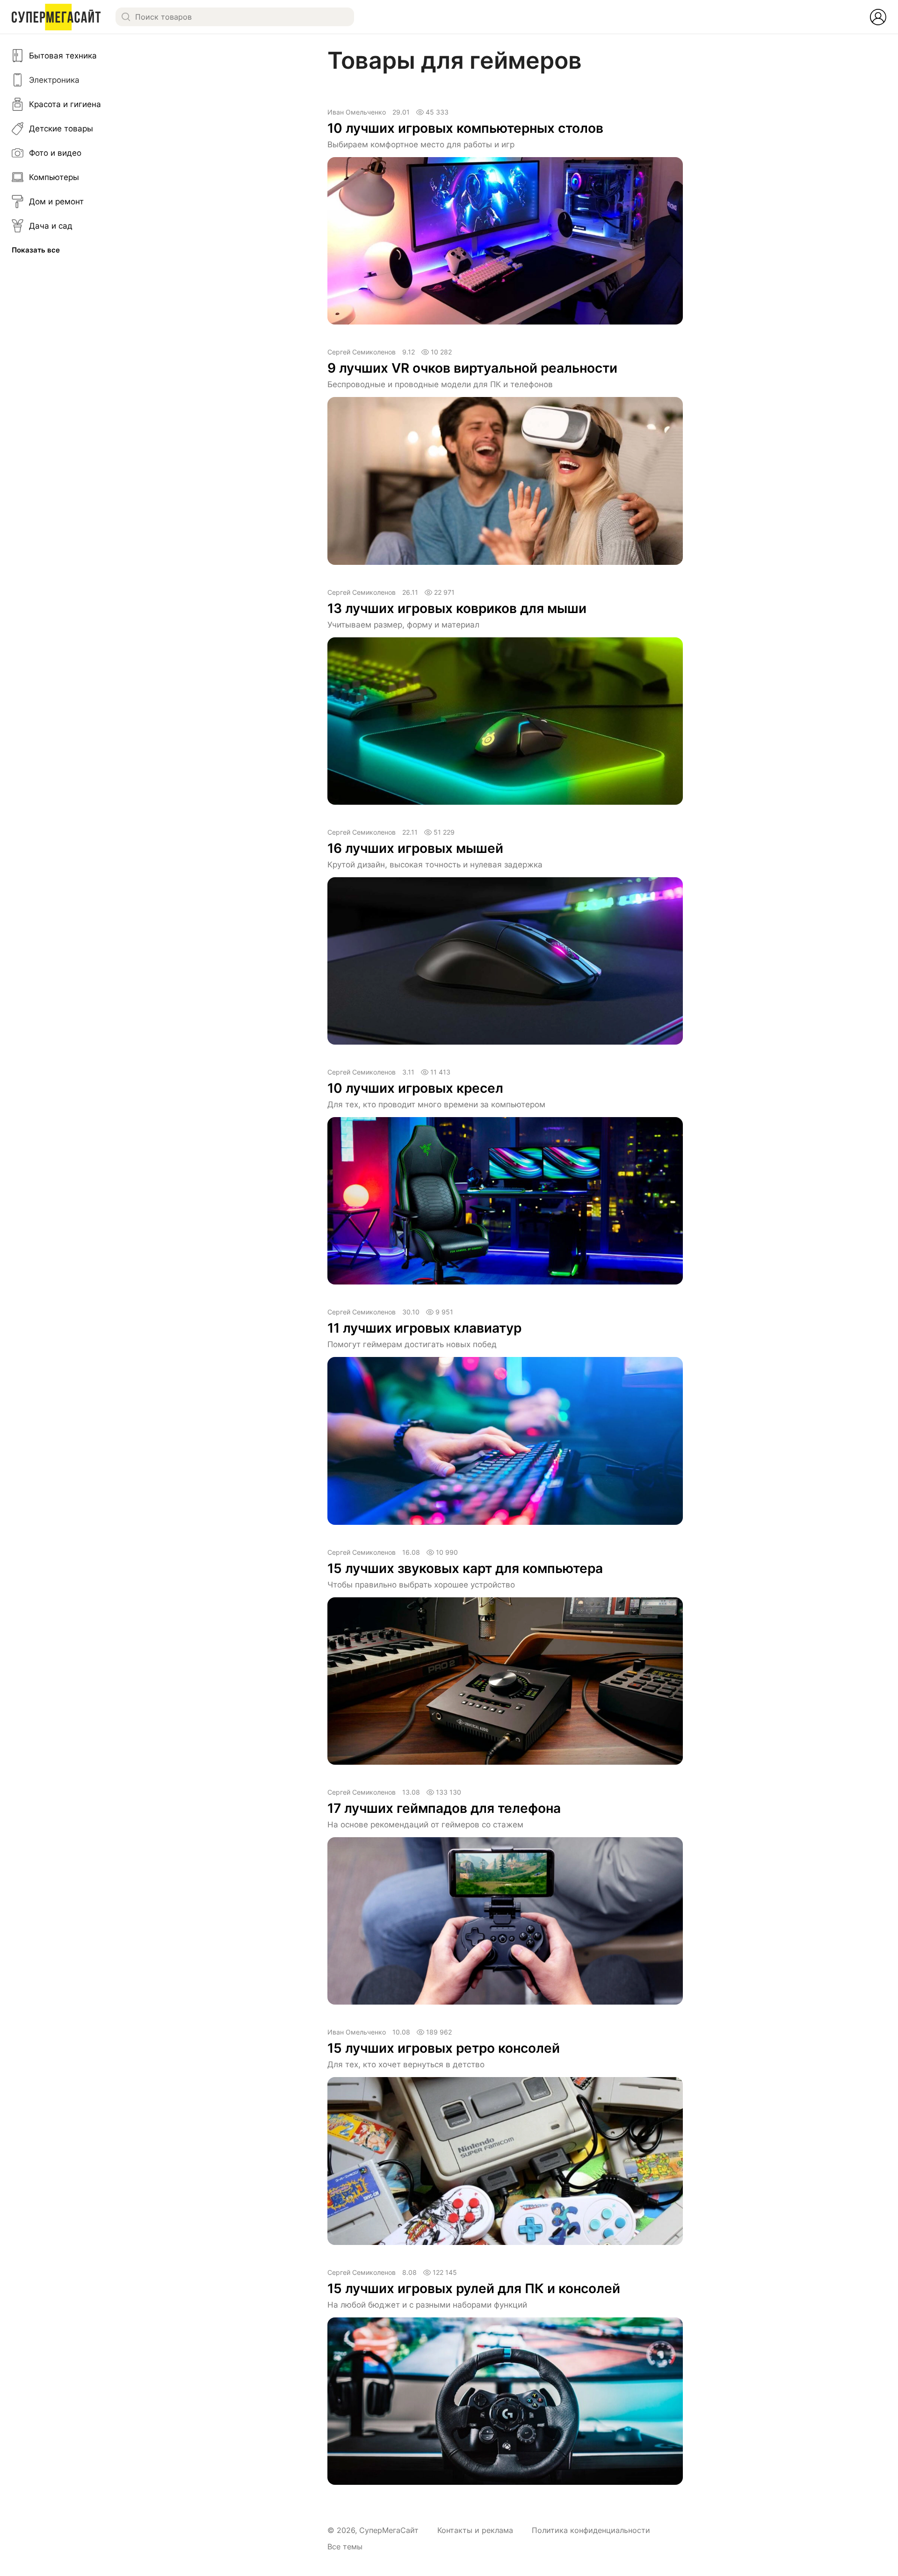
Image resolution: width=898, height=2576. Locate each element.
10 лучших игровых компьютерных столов (465, 128)
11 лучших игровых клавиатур (424, 1328)
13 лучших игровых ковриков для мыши (457, 608)
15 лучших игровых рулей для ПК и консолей (474, 2288)
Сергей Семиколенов (362, 352)
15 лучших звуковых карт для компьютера (465, 1568)
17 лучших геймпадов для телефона (444, 1808)
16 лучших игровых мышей (415, 848)
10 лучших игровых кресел (415, 1088)
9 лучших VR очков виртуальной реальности (472, 368)
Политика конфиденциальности (591, 2530)
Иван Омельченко (357, 112)
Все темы (345, 2547)
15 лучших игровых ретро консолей (444, 2048)
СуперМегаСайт (389, 2530)
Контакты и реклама (475, 2530)
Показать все (36, 250)
